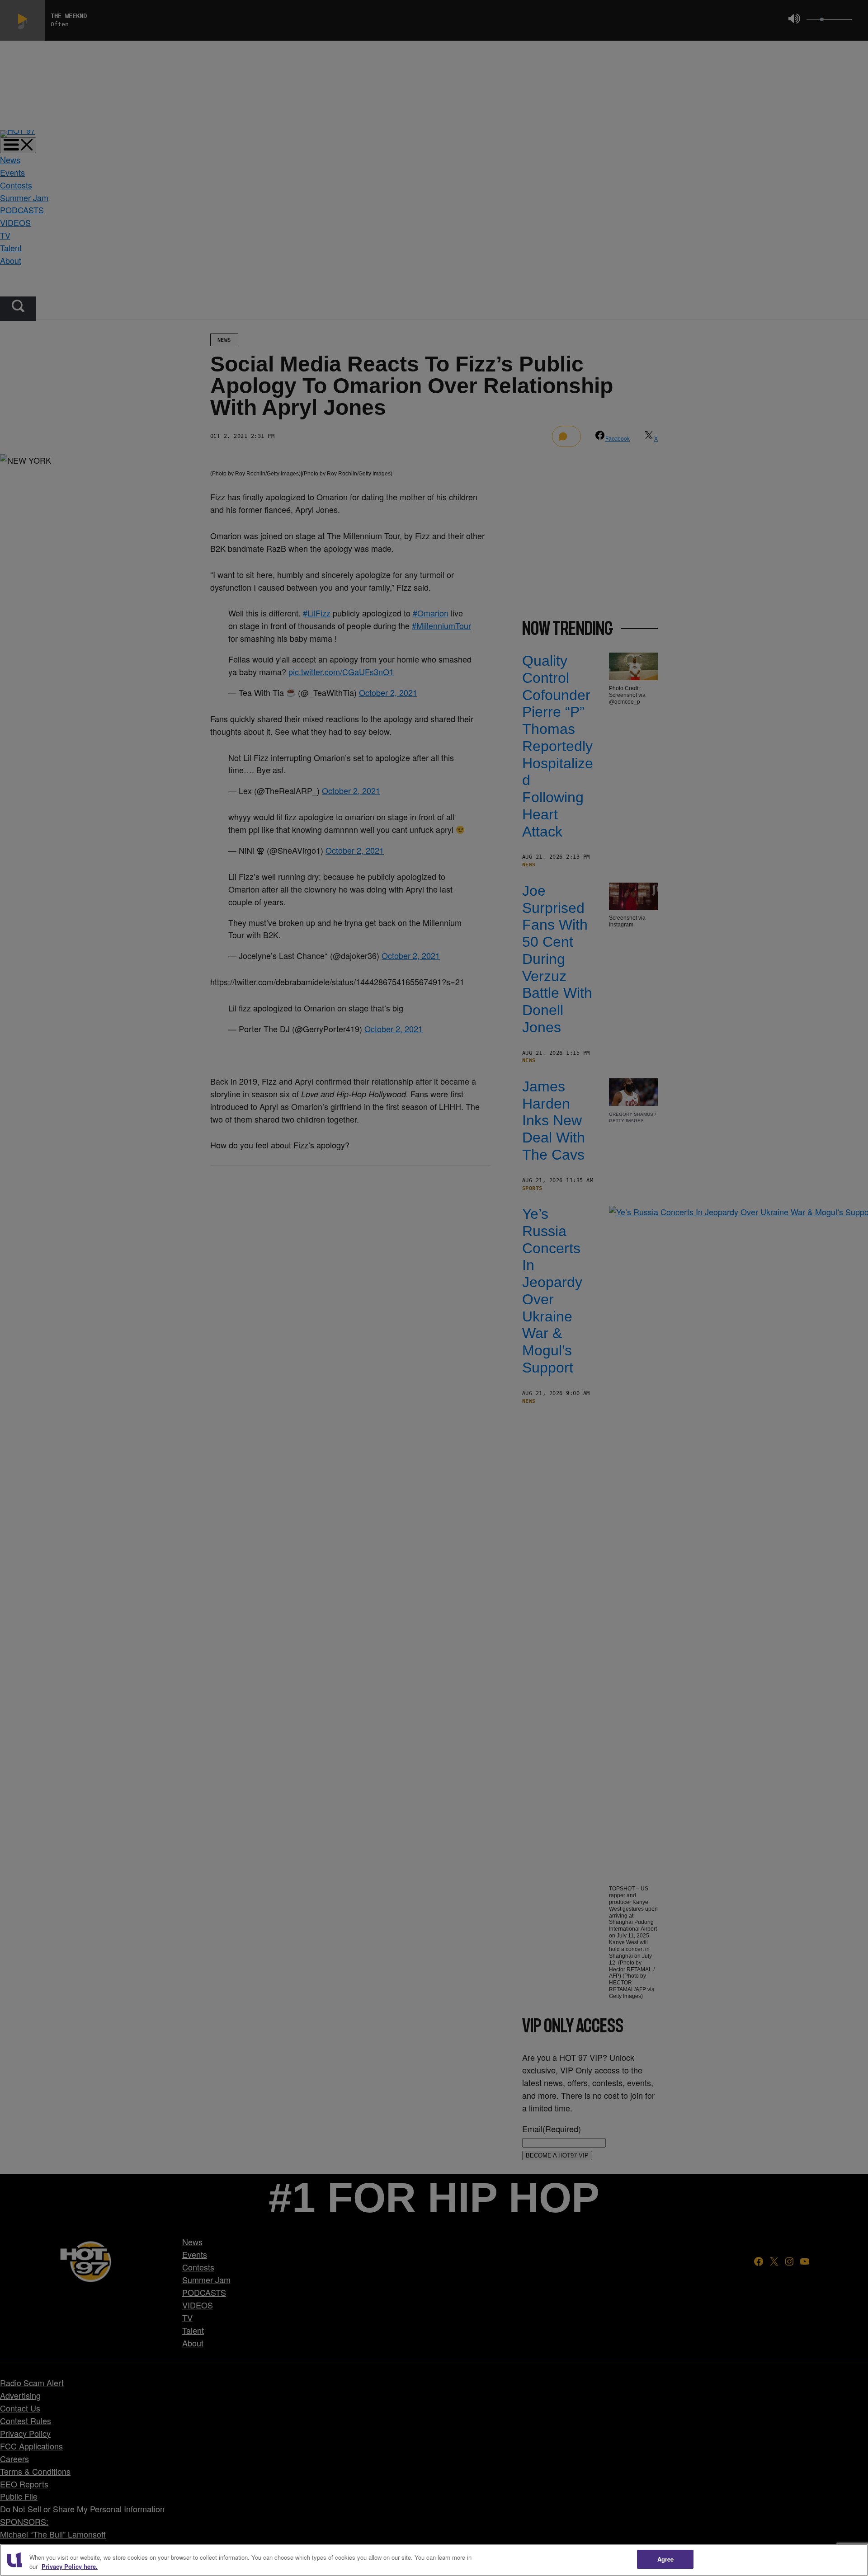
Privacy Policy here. (70, 2566)
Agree (666, 2559)
